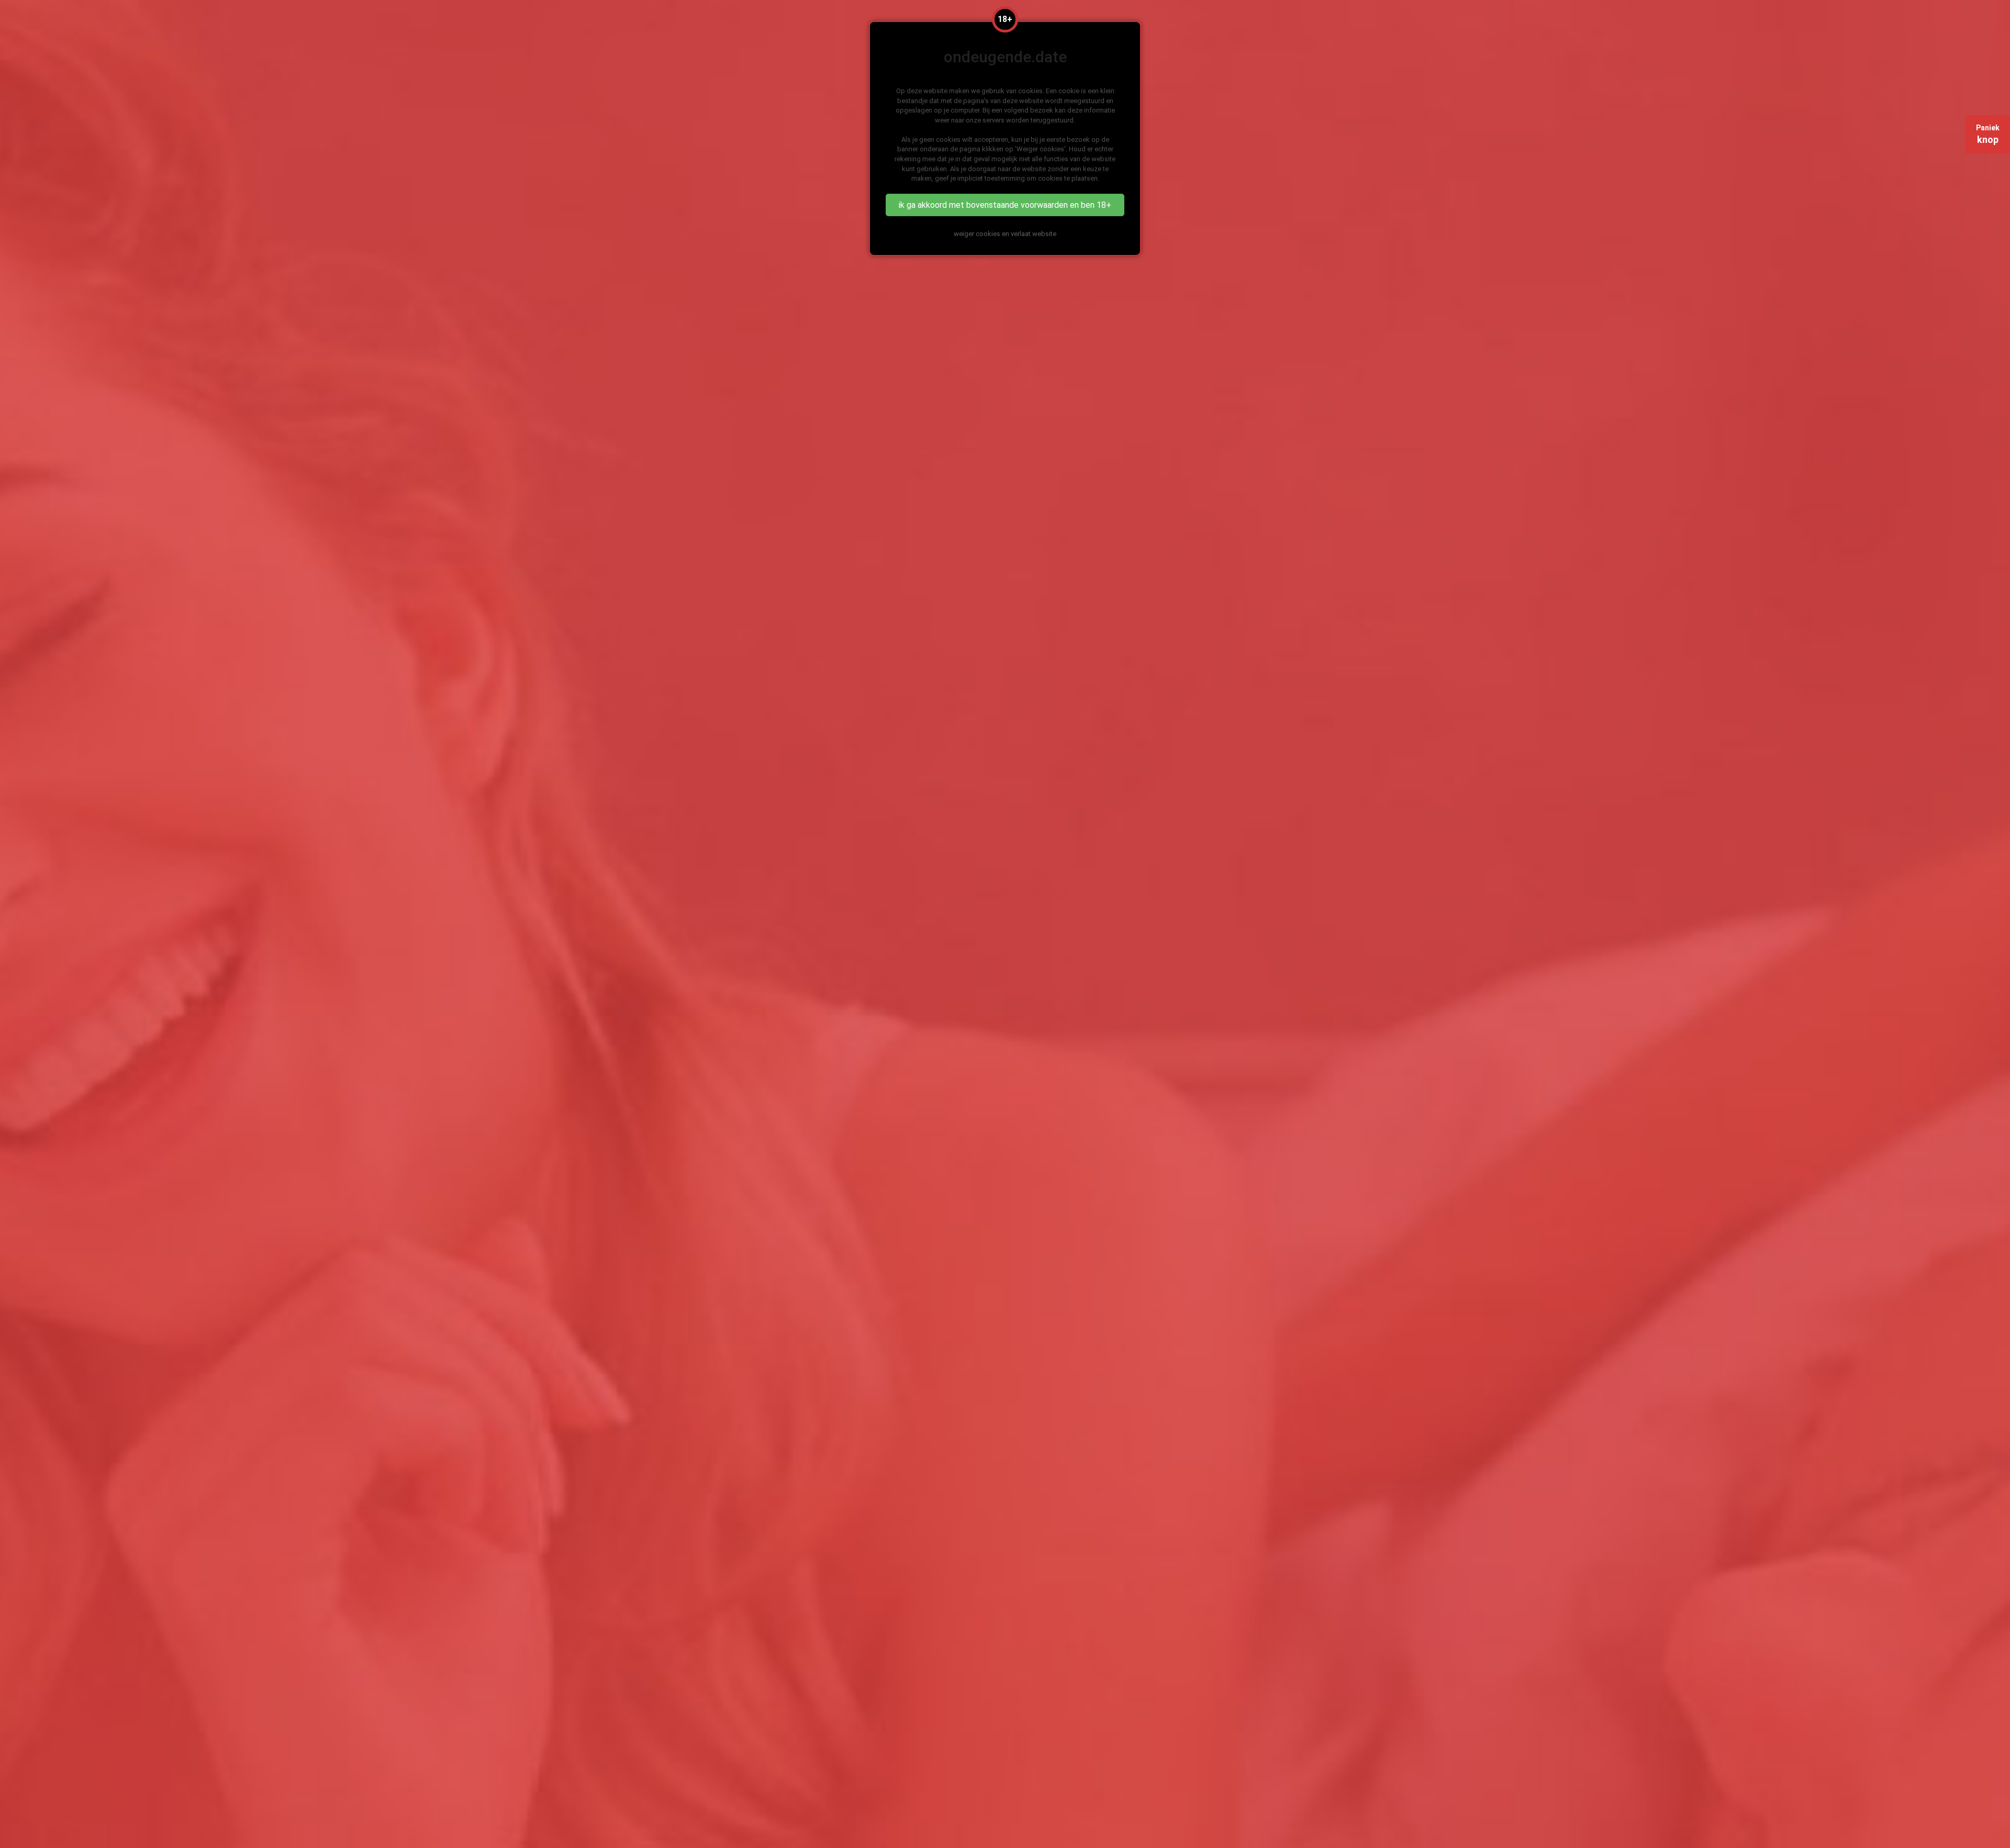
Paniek (1988, 134)
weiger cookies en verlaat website (1005, 234)
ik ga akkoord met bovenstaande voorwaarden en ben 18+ (1005, 205)
